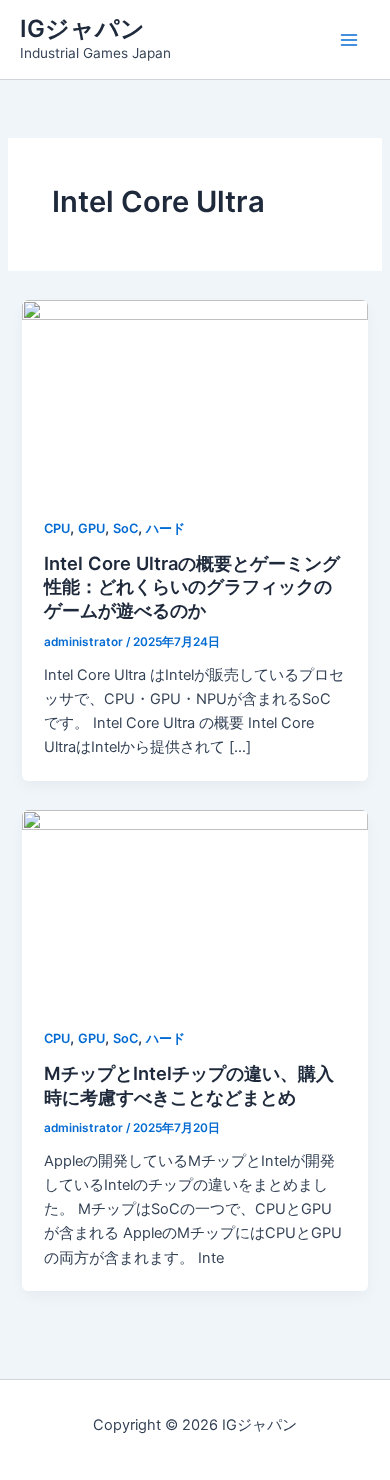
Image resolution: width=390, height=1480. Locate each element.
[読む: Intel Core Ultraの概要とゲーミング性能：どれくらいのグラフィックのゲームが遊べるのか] (194, 396)
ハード (165, 528)
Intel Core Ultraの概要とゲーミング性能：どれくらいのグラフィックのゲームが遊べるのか (192, 586)
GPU (91, 528)
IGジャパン (82, 28)
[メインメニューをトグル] (349, 40)
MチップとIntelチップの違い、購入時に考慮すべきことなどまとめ (189, 1085)
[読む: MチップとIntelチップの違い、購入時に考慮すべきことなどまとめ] (194, 906)
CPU (57, 528)
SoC (125, 528)
